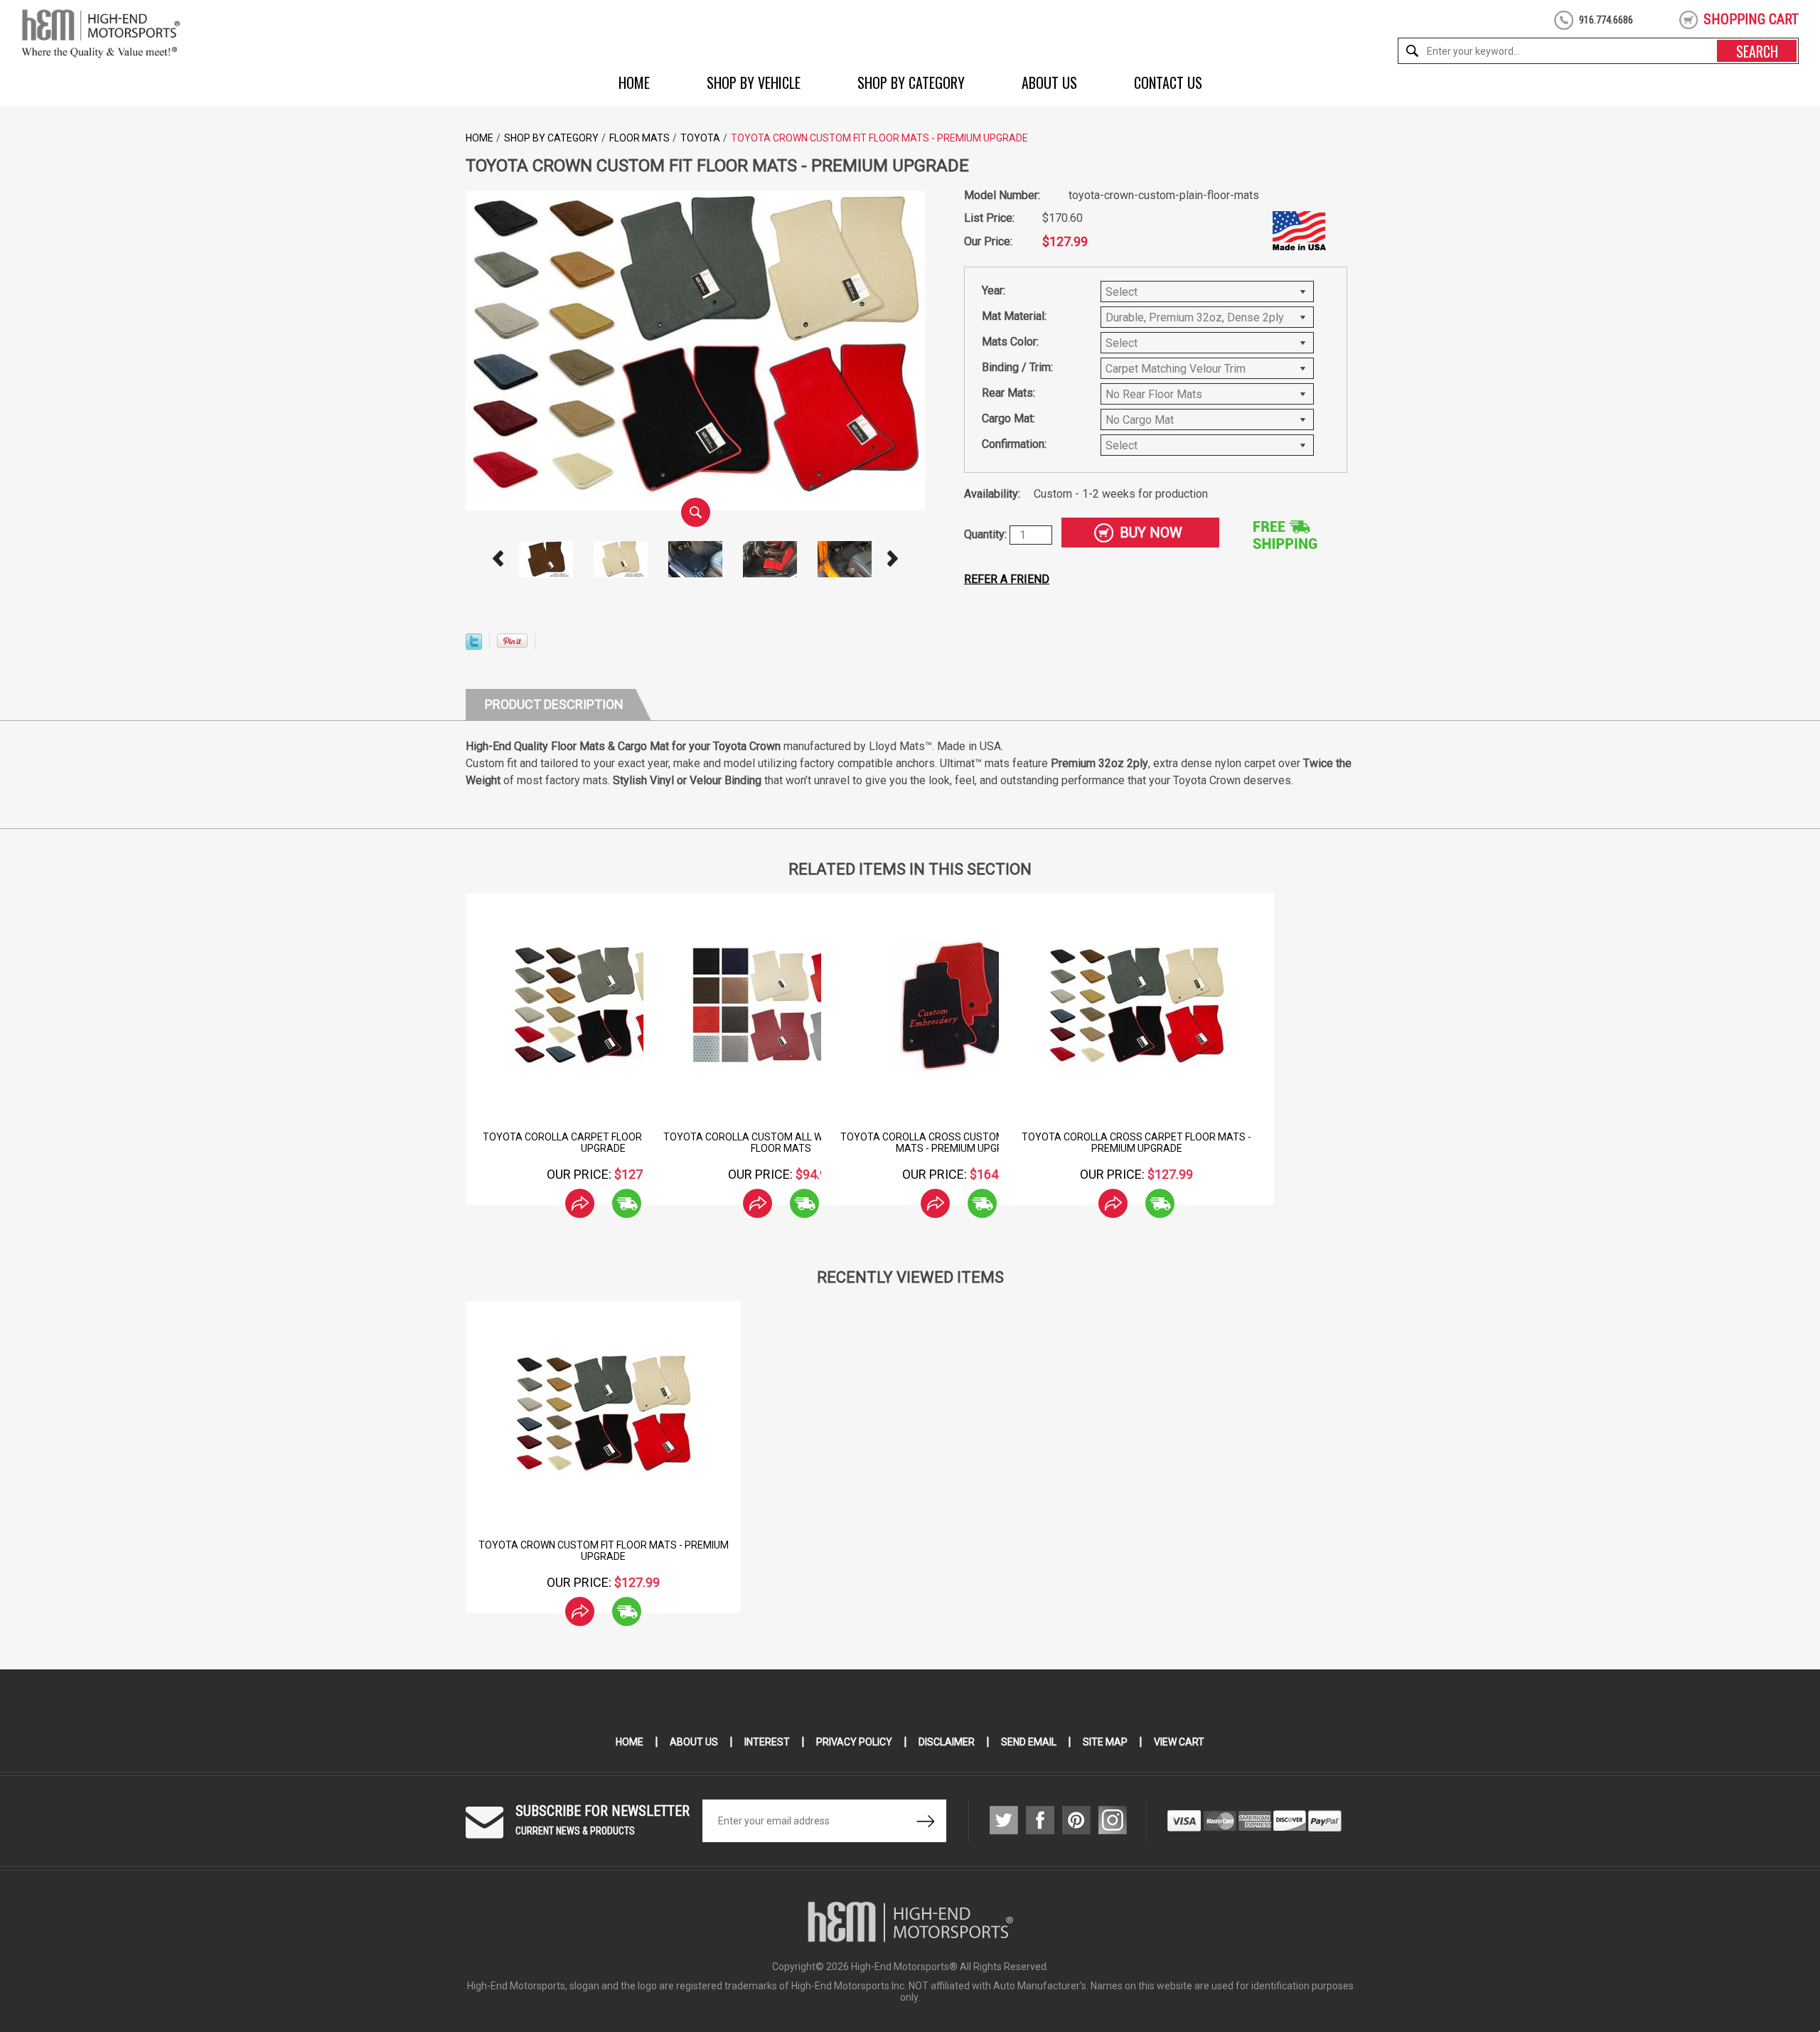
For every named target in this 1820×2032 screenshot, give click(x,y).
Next (893, 559)
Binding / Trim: (1017, 367)
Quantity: (987, 534)
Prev (498, 559)
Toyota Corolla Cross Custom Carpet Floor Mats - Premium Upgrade (959, 1143)
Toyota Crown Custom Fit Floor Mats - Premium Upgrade (604, 1551)
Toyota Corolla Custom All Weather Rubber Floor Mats (781, 1143)
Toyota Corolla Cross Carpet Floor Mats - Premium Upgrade (1136, 1143)
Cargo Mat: (1008, 418)
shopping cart (1751, 19)
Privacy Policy (854, 1742)
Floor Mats (639, 138)
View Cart (1179, 1742)
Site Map (1105, 1742)
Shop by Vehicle (754, 82)
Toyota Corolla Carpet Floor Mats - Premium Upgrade (603, 1143)
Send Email (1029, 1742)
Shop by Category (911, 82)
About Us (1049, 82)
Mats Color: (1010, 342)
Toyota (700, 138)
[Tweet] (474, 646)
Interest (767, 1742)
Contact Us (1168, 82)
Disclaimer (947, 1742)
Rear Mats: (1008, 393)
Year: (994, 290)
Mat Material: (1014, 316)
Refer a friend (1007, 579)
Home (634, 82)
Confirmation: (1014, 444)
